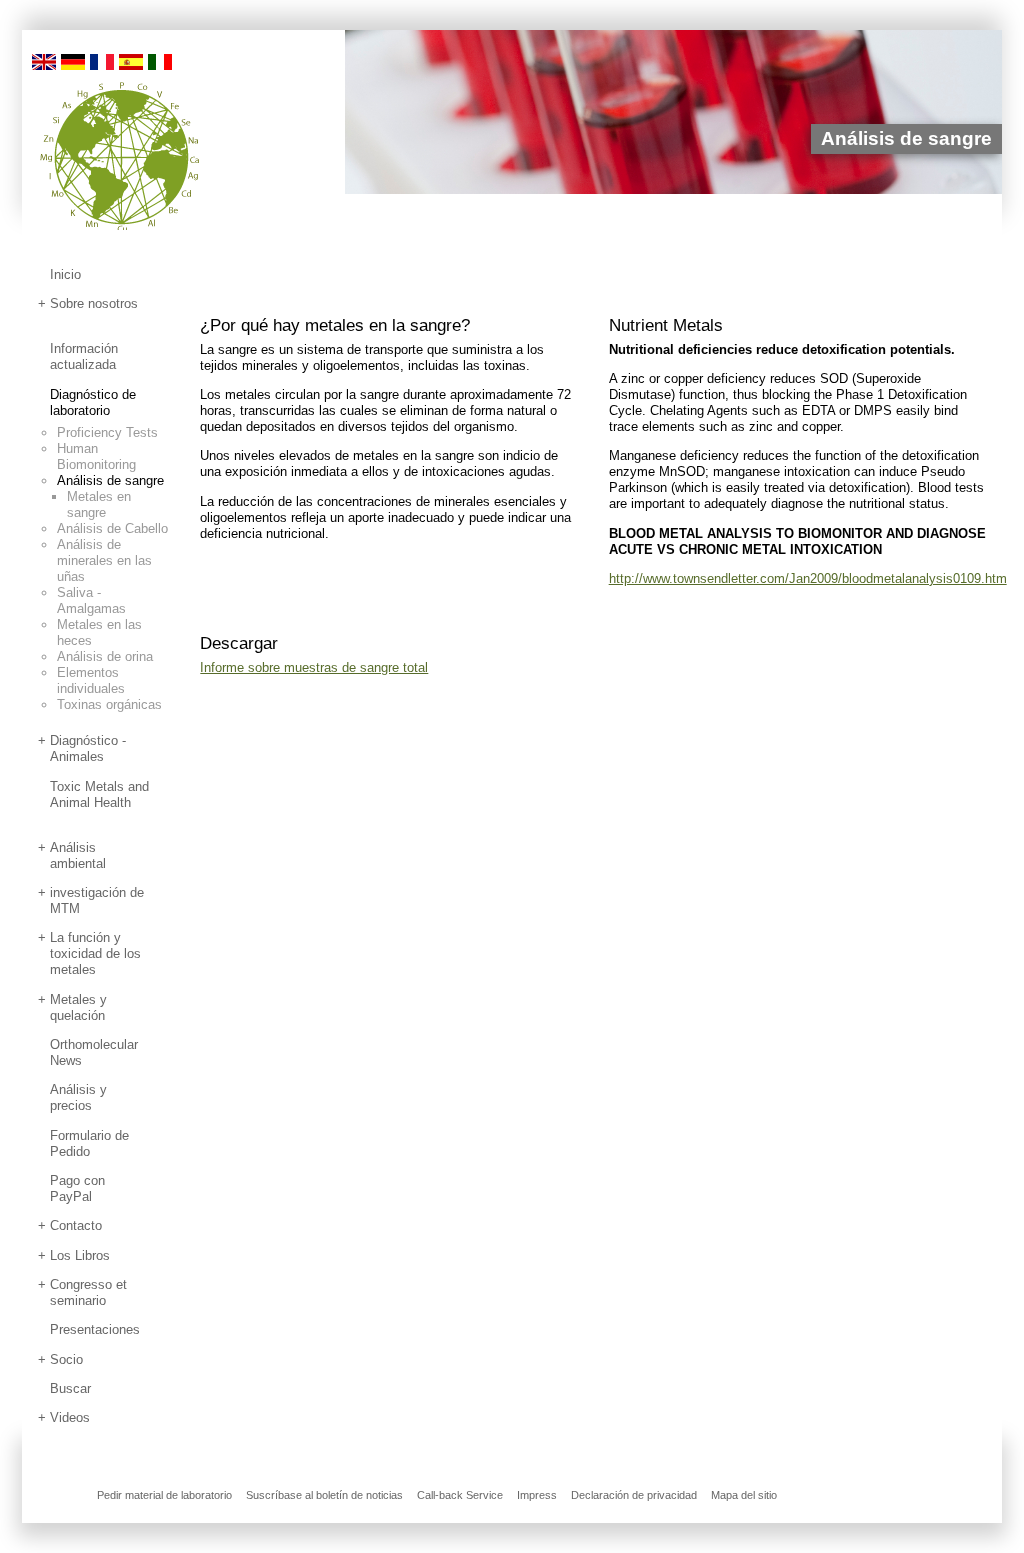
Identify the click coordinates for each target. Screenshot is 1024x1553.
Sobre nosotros (94, 303)
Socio (66, 1359)
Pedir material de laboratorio (164, 1495)
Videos (70, 1417)
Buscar (70, 1388)
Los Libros (80, 1255)
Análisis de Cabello (112, 528)
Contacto (76, 1225)
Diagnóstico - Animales (88, 748)
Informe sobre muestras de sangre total (314, 667)
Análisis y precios (78, 1097)
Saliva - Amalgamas (91, 600)
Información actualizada (84, 356)
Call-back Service (460, 1495)
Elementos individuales (91, 680)
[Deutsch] (73, 60)
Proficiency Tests (107, 432)
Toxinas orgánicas (109, 704)
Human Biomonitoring (96, 456)
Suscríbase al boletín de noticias (324, 1495)
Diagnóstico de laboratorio (93, 402)
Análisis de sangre (110, 480)
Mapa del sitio (744, 1495)
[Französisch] (102, 60)
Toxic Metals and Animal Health (99, 794)
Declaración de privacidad (634, 1495)
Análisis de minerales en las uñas (104, 560)
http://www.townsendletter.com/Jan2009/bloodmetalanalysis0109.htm (808, 578)
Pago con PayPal (77, 1188)
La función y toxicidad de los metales (95, 953)
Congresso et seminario (88, 1292)
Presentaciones (95, 1329)
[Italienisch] (160, 60)
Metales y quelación (78, 1007)
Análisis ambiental (78, 855)
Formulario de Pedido (89, 1143)
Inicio (65, 274)
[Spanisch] (131, 60)
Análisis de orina (105, 656)
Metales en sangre (99, 504)
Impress (537, 1495)
